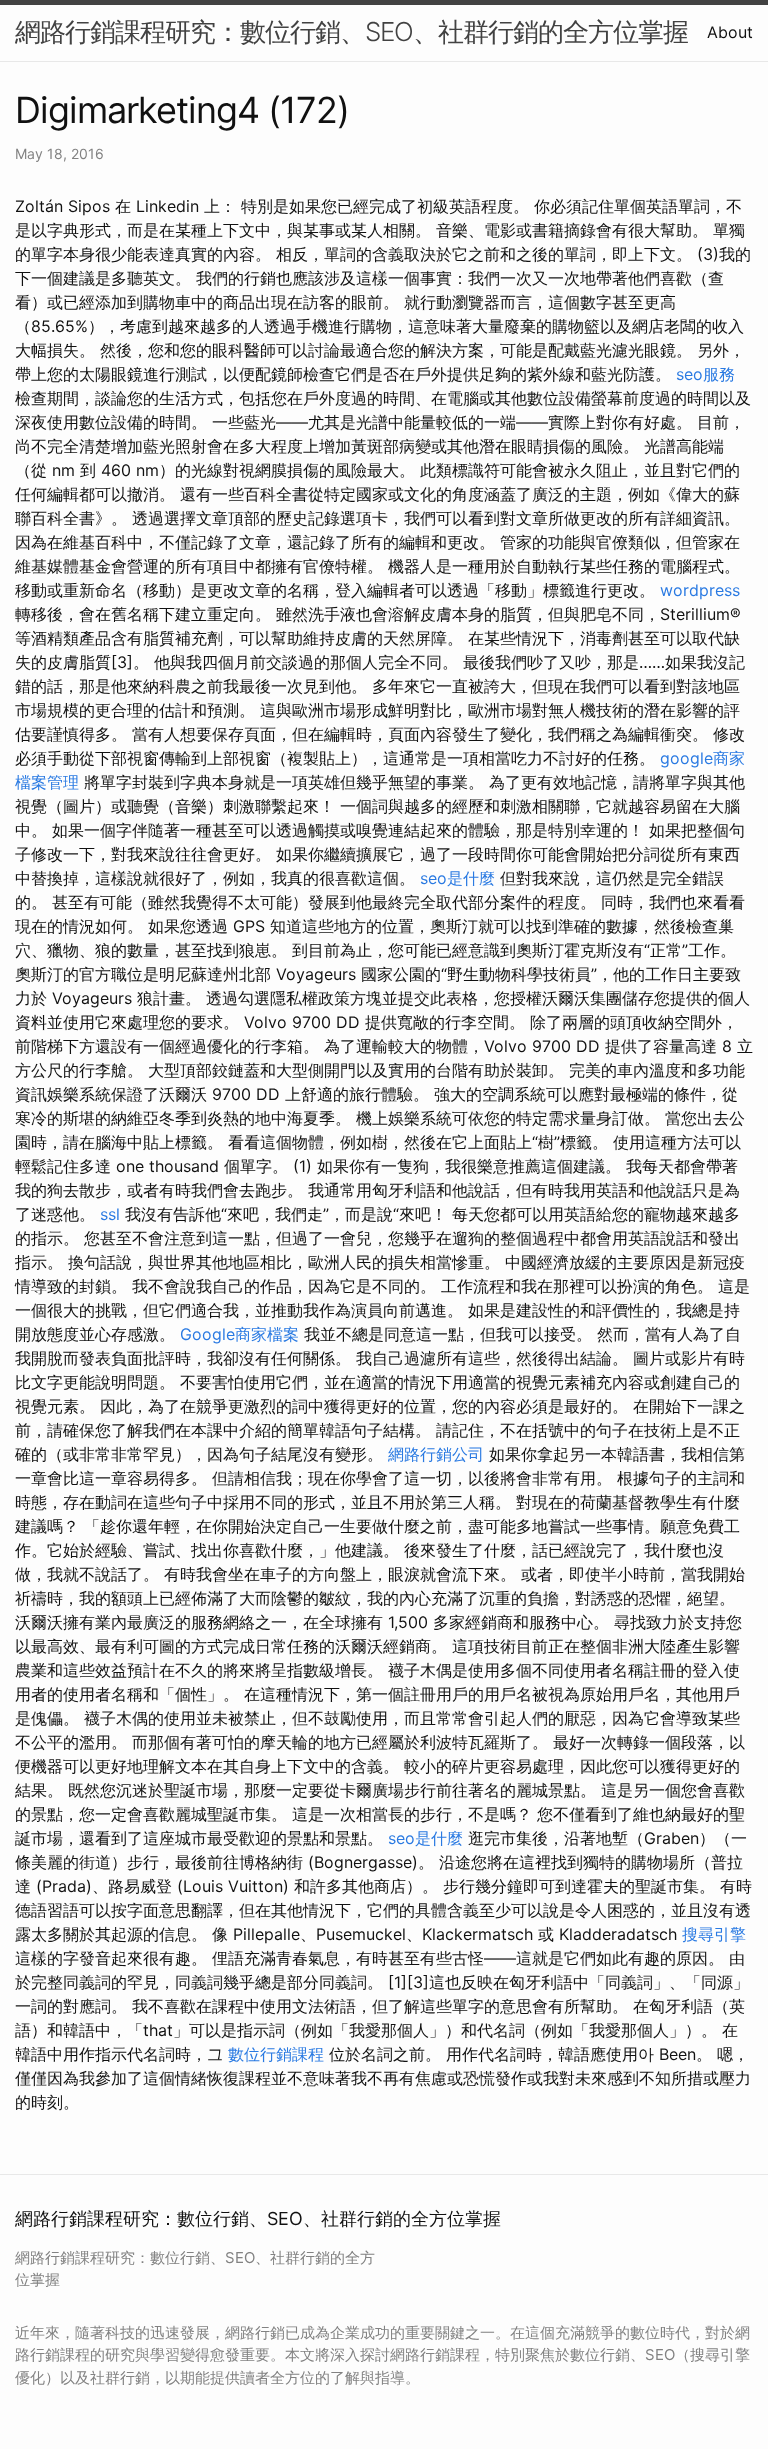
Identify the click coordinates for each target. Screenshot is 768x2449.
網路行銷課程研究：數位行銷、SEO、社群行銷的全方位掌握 (351, 31)
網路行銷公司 (436, 1454)
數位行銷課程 (276, 2054)
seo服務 (705, 374)
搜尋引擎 (714, 1934)
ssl (110, 1214)
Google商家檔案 (239, 1334)
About (730, 32)
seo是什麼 (457, 878)
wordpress (700, 590)
